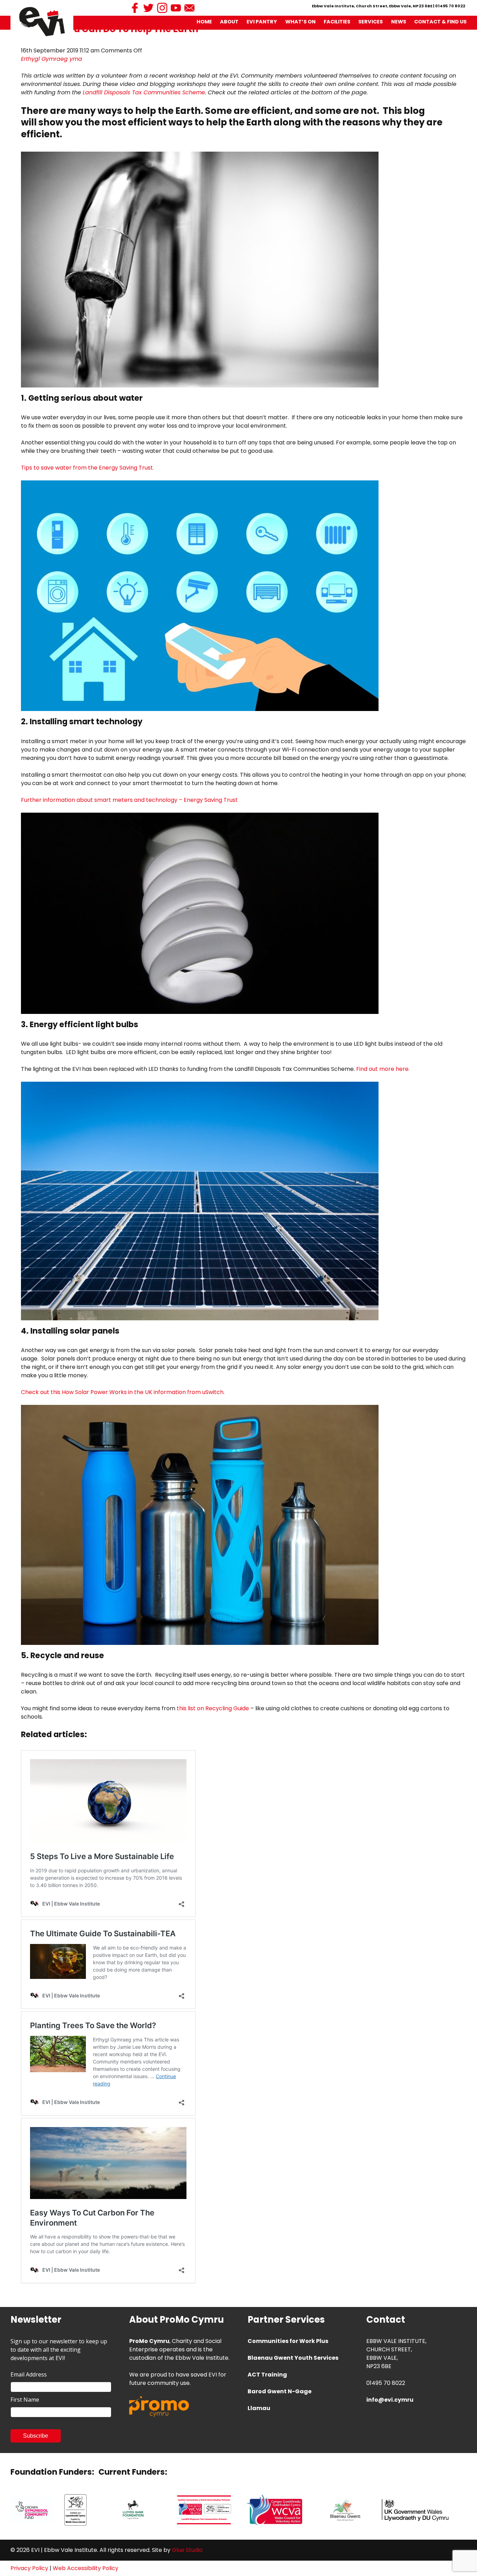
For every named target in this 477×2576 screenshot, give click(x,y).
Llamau (259, 2408)
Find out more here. (383, 1069)
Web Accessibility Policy (86, 2568)
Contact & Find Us (440, 22)
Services (370, 22)
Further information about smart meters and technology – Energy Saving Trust (129, 800)
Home (204, 22)
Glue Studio (187, 2550)
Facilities (337, 22)
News (399, 22)
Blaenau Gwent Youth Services (293, 2358)
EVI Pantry (262, 22)
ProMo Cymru (149, 2341)
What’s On (300, 22)
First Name (25, 2400)
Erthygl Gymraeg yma (52, 59)
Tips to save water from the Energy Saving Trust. (87, 468)
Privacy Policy (29, 2568)
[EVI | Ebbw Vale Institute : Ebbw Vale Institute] (42, 21)
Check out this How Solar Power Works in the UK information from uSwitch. (123, 1392)
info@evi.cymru (390, 2400)
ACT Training (267, 2375)
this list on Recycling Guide (213, 1708)
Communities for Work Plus (288, 2341)
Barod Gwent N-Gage (280, 2391)
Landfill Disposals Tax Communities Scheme (144, 92)
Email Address (29, 2374)
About (229, 22)
